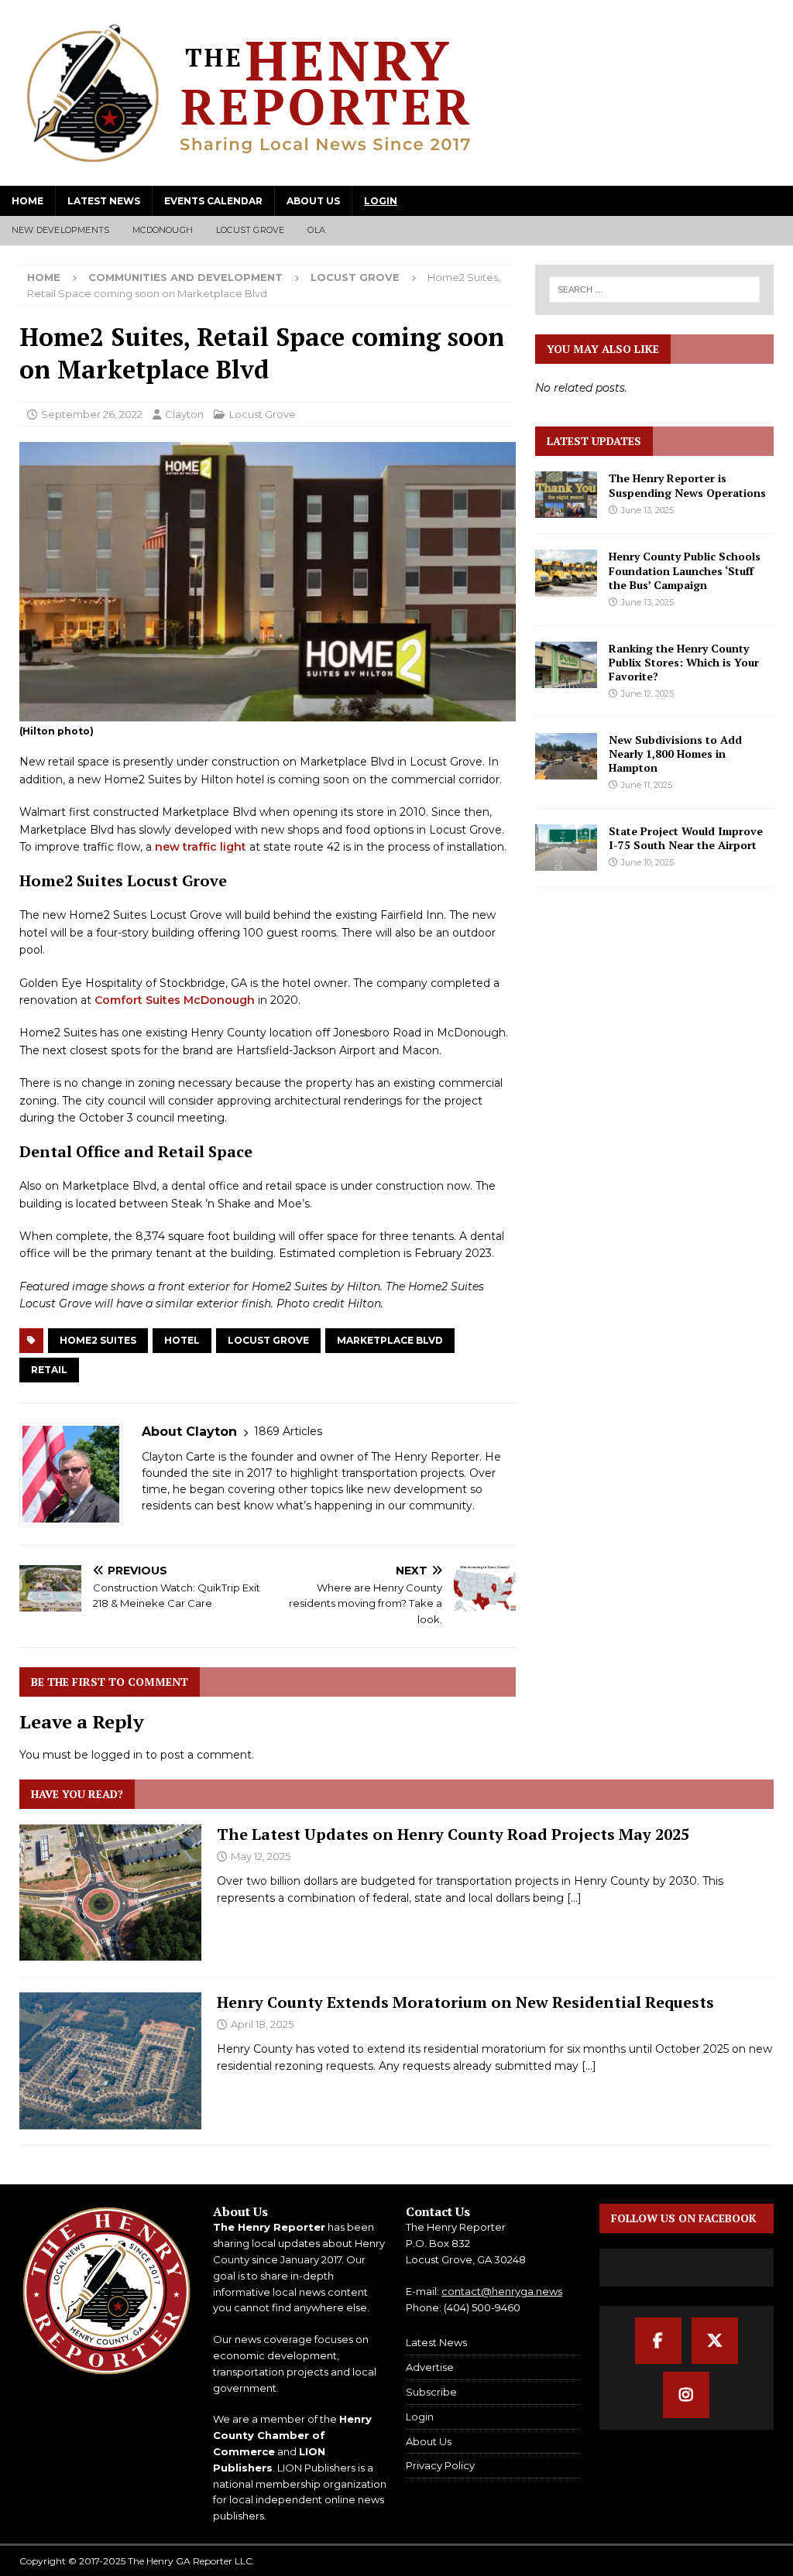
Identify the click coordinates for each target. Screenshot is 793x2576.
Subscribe (431, 2392)
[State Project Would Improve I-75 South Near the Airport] (566, 848)
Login (381, 201)
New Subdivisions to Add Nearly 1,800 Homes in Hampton (675, 754)
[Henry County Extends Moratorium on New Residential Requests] (110, 2060)
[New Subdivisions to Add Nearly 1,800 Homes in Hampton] (566, 756)
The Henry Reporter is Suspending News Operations (687, 485)
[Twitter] (715, 2341)
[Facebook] (658, 2341)
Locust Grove (250, 230)
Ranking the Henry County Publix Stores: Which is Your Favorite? (684, 662)
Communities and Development (185, 277)
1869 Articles (288, 1431)
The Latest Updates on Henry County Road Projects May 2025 (453, 1834)
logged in (117, 1755)
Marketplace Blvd (390, 1340)
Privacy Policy (440, 2465)
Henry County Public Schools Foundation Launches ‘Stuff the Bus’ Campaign (685, 570)
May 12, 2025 (261, 1856)
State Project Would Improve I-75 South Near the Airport (686, 838)
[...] (574, 1898)
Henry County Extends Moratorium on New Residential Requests (465, 2002)
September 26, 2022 (92, 414)
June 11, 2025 (647, 785)
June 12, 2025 (647, 694)
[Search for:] (654, 289)
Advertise (430, 2367)
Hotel (182, 1340)
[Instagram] (686, 2395)
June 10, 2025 (647, 862)
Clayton (184, 414)
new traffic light (201, 847)
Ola (316, 230)
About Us (313, 201)
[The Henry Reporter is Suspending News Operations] (566, 495)
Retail (49, 1370)
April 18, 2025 (262, 2024)
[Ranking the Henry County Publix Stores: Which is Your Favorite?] (566, 665)
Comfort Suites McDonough (175, 1000)
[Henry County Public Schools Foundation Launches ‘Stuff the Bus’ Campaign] (566, 573)
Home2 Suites (98, 1340)
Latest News (104, 201)
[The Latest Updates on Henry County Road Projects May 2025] (110, 1893)
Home (27, 201)
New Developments (60, 230)
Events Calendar (213, 201)
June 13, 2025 (647, 510)
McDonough (163, 230)
